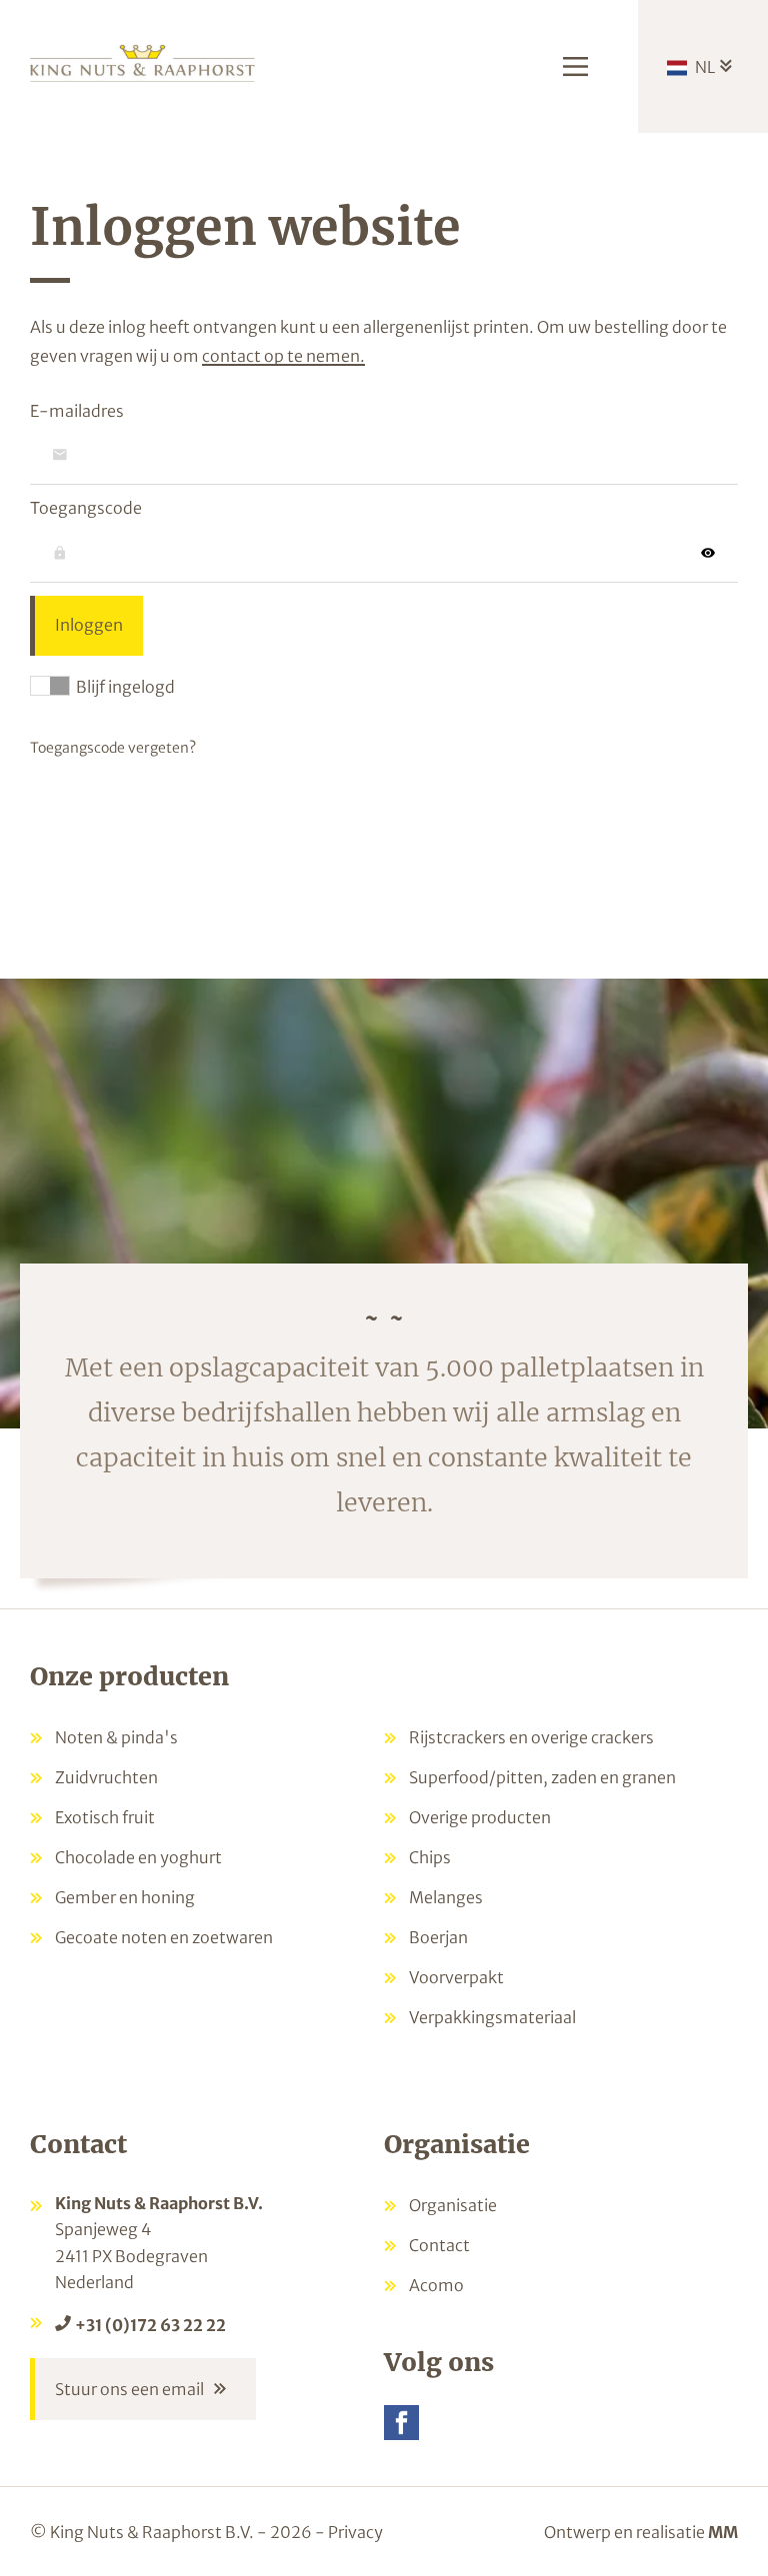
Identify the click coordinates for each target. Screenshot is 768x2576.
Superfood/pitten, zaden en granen (542, 1777)
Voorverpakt (456, 1977)
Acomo (436, 2285)
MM (723, 2532)
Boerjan (438, 1937)
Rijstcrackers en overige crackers (531, 1737)
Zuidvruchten (106, 1777)
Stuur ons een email (129, 2389)
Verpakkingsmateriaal (492, 2017)
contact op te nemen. (283, 356)
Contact (439, 2245)
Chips (430, 1857)
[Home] (142, 61)
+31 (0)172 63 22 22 (150, 2325)
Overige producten (480, 1817)
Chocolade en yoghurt (138, 1857)
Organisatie (453, 2205)
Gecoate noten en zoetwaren (164, 1937)
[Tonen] (708, 553)
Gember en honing (125, 1897)
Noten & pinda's (116, 1737)
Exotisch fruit (105, 1817)
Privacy (355, 2532)
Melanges (446, 1897)
